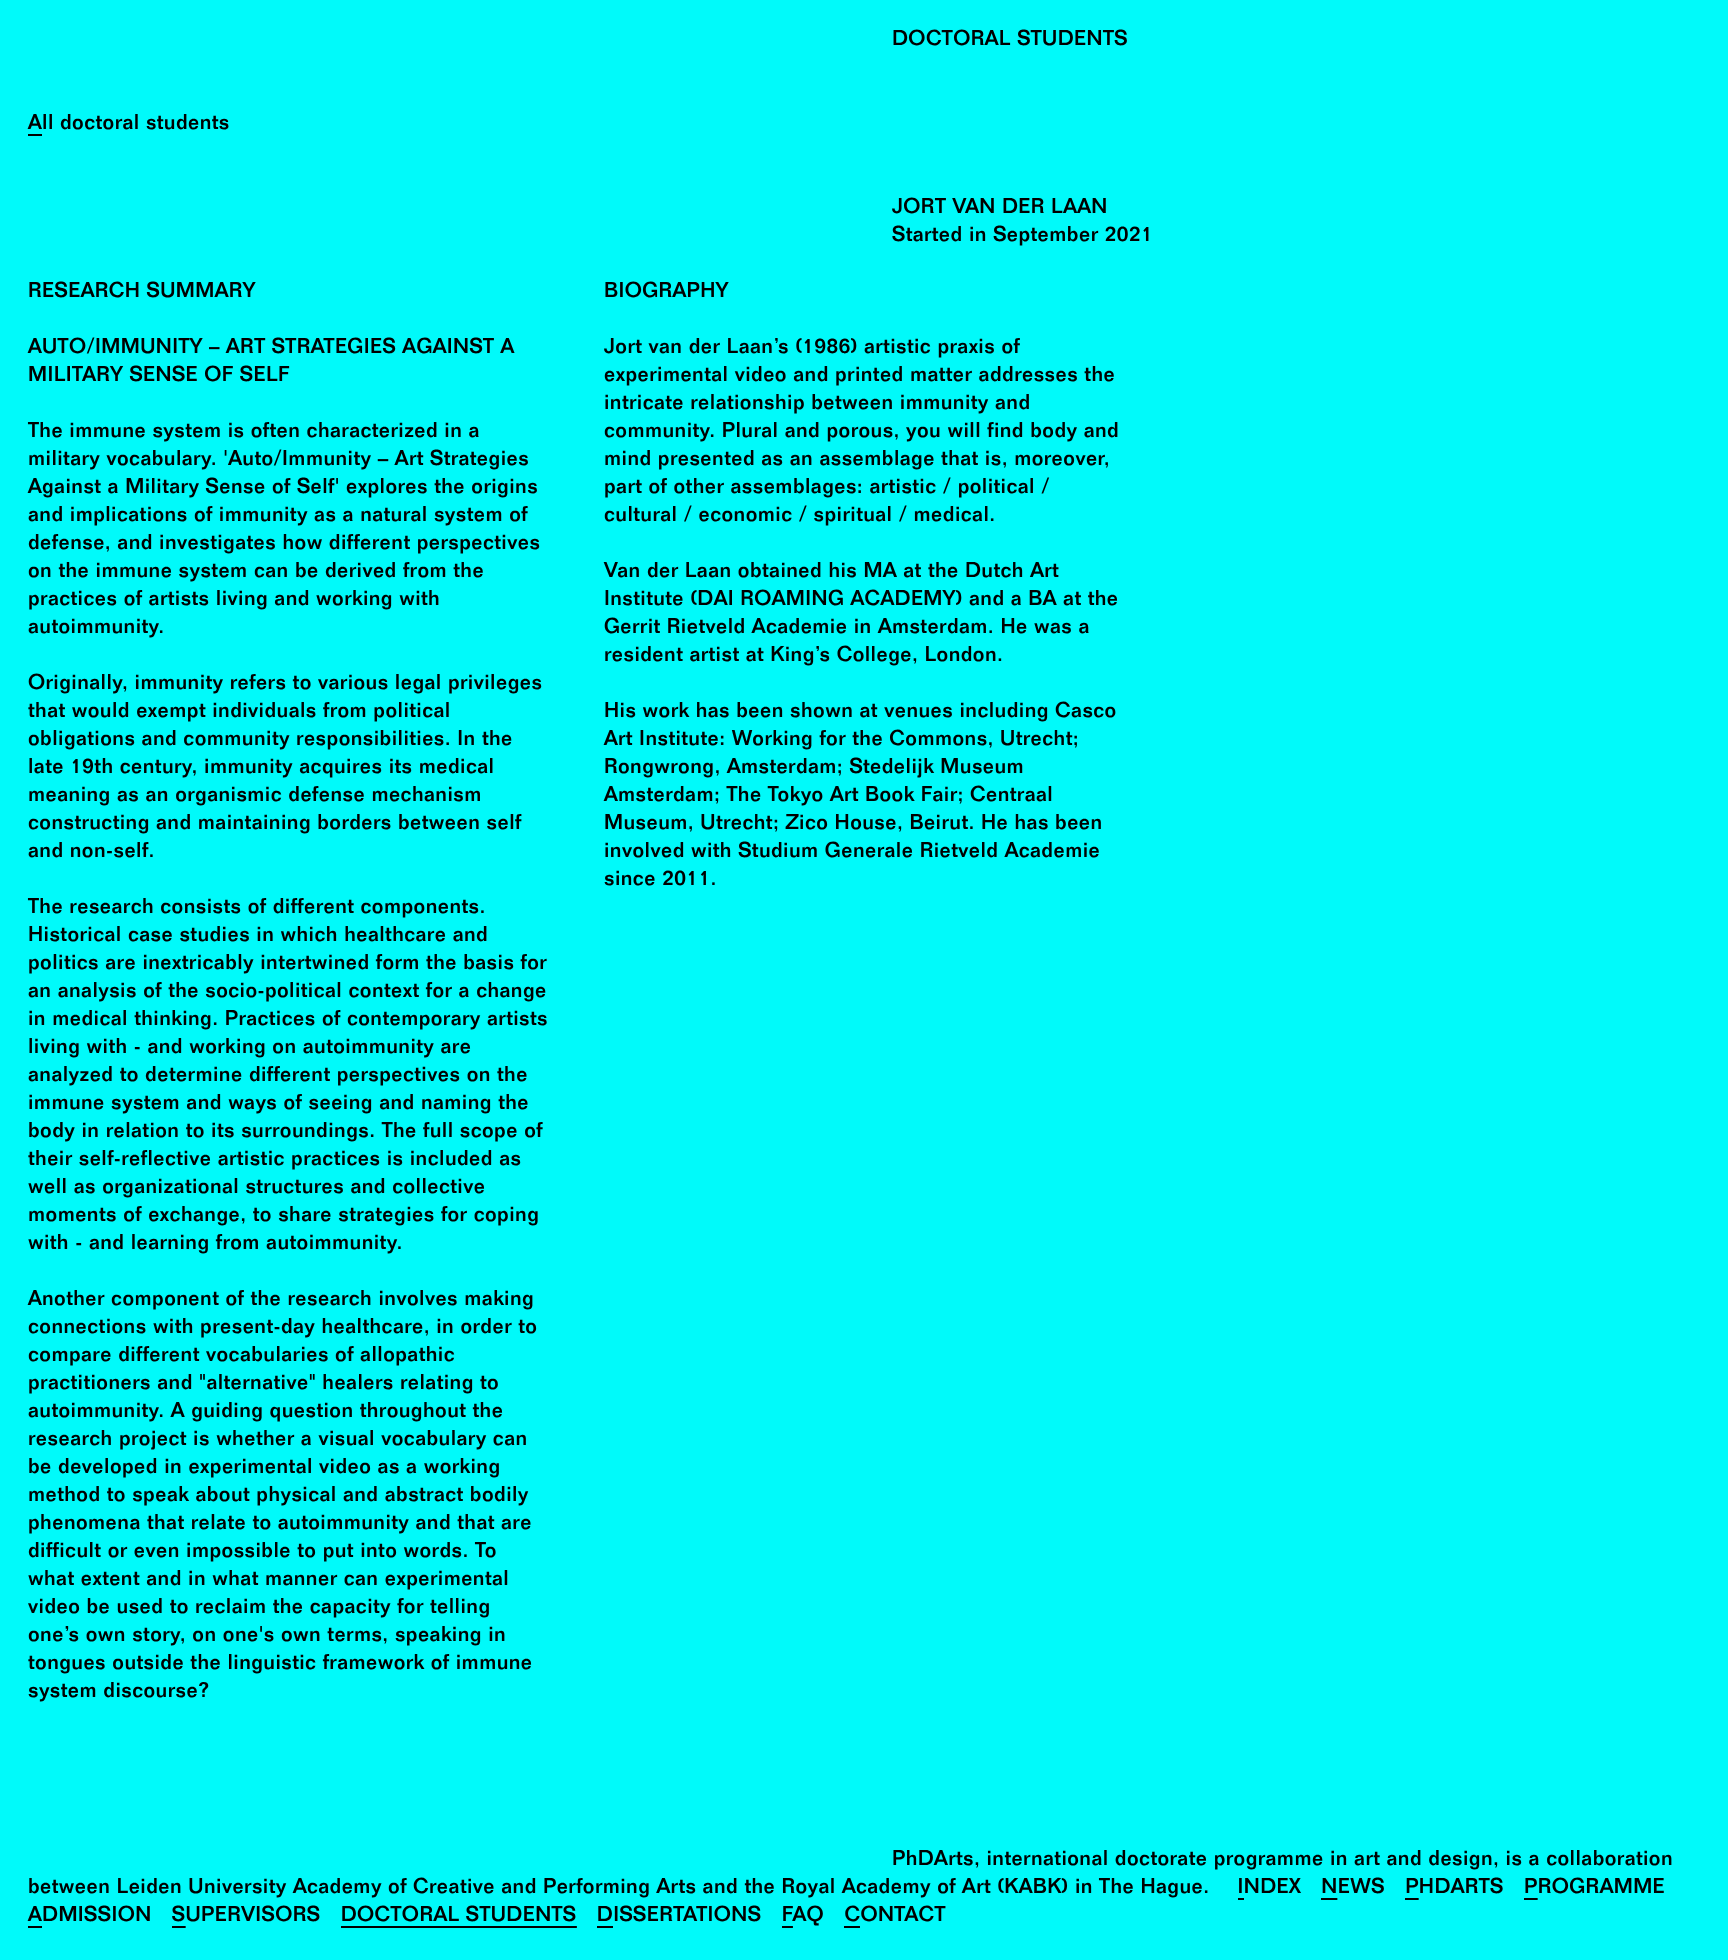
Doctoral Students (459, 1917)
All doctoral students (129, 125)
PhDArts (1454, 1889)
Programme (1594, 1889)
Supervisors (246, 1917)
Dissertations (679, 1917)
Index (1270, 1889)
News (1353, 1889)
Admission (90, 1917)
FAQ (803, 1917)
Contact (894, 1917)
